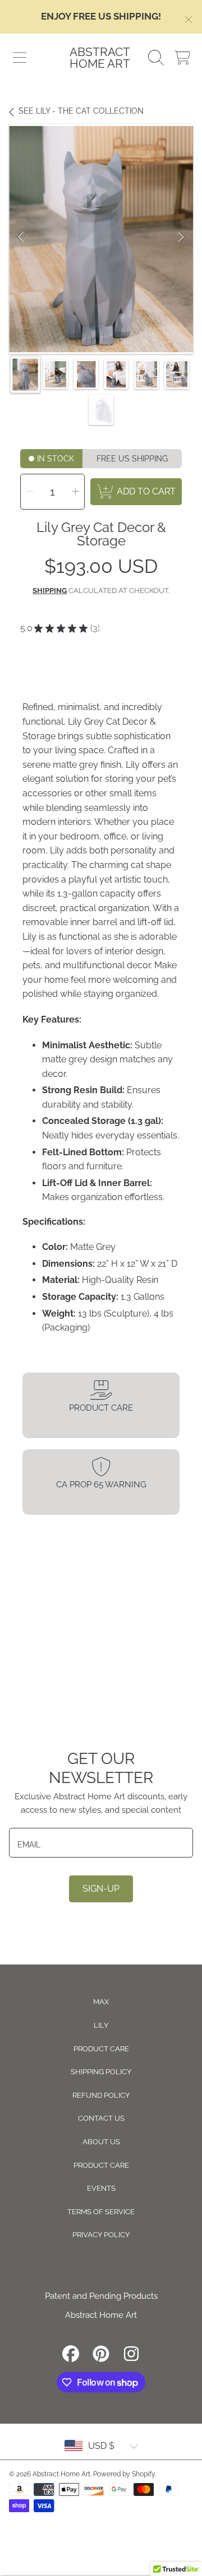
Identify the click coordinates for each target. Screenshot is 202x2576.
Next (181, 239)
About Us (101, 2142)
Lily (101, 2025)
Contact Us (101, 2118)
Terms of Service (101, 2212)
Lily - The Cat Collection (81, 111)
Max (101, 2002)
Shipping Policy (101, 2072)
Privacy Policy (101, 2235)
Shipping (50, 591)
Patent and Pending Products (101, 2296)
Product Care (101, 2049)
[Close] (189, 20)
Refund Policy (101, 2095)
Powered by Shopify (124, 2474)
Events (101, 2188)
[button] (20, 58)
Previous (21, 239)
